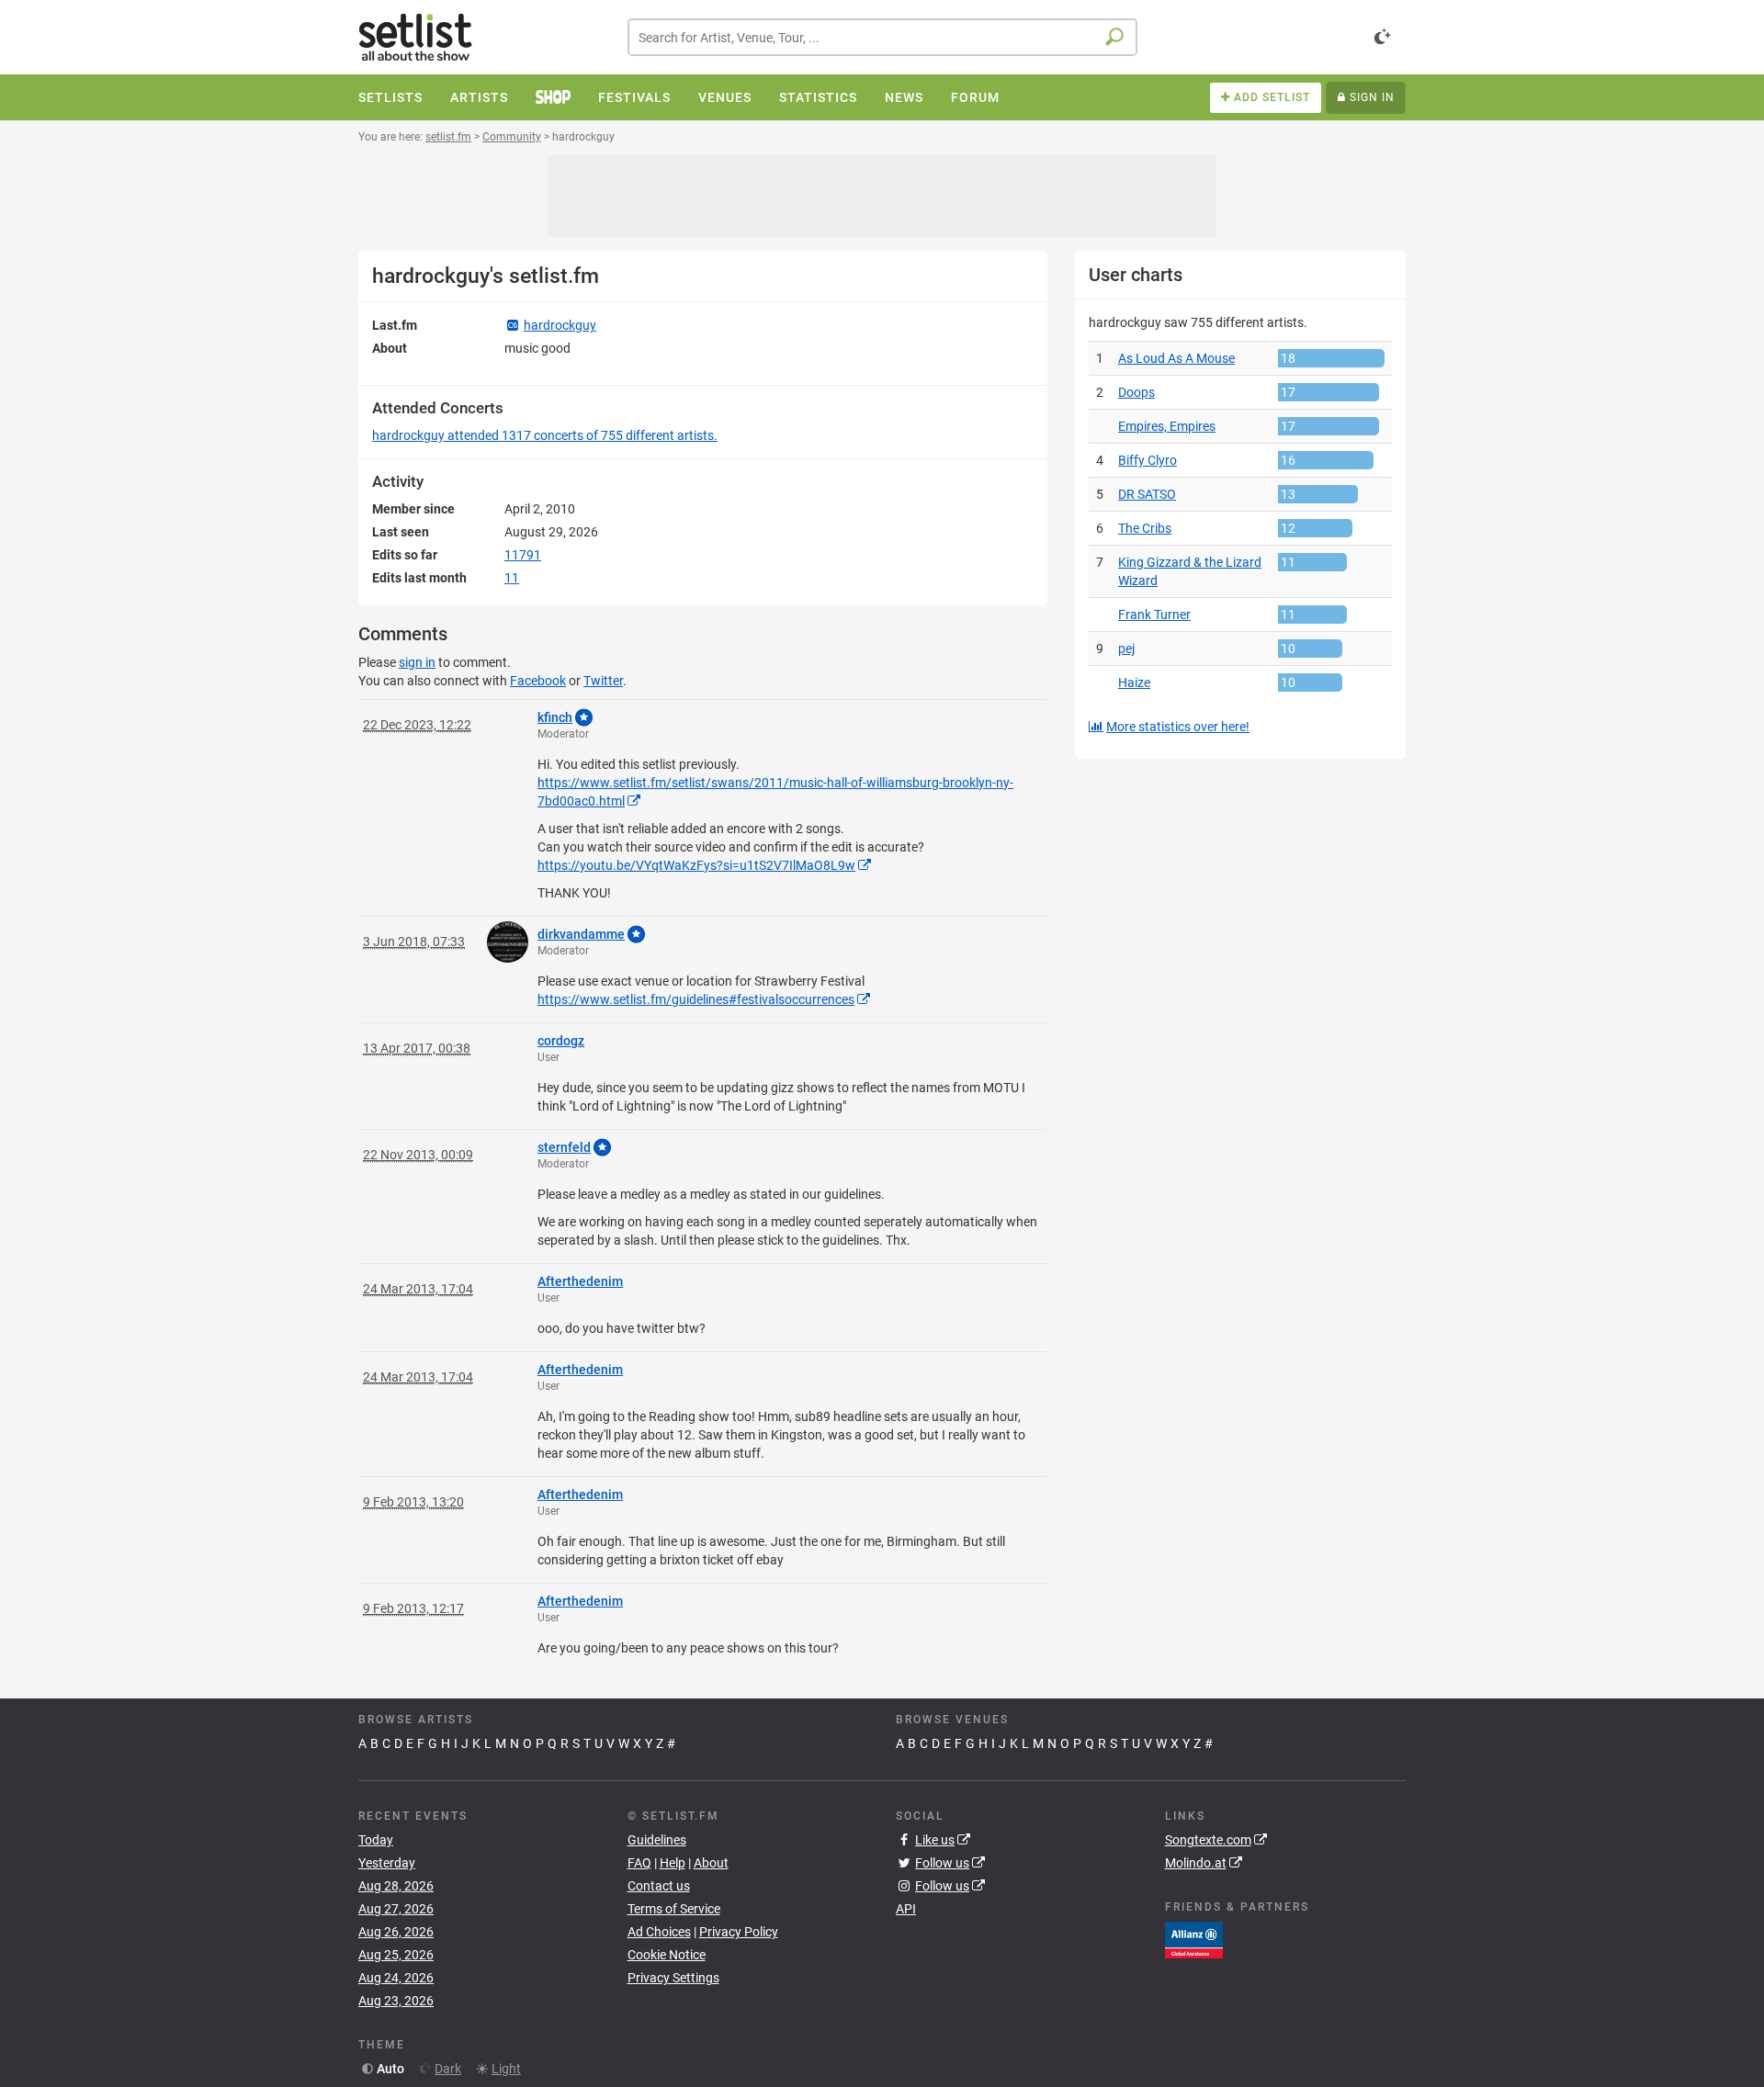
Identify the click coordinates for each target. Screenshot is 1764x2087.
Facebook (538, 681)
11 (512, 578)
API (906, 1909)
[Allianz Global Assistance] (1194, 1939)
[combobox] (882, 37)
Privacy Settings (673, 1978)
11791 (523, 555)
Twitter (603, 681)
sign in (417, 662)
